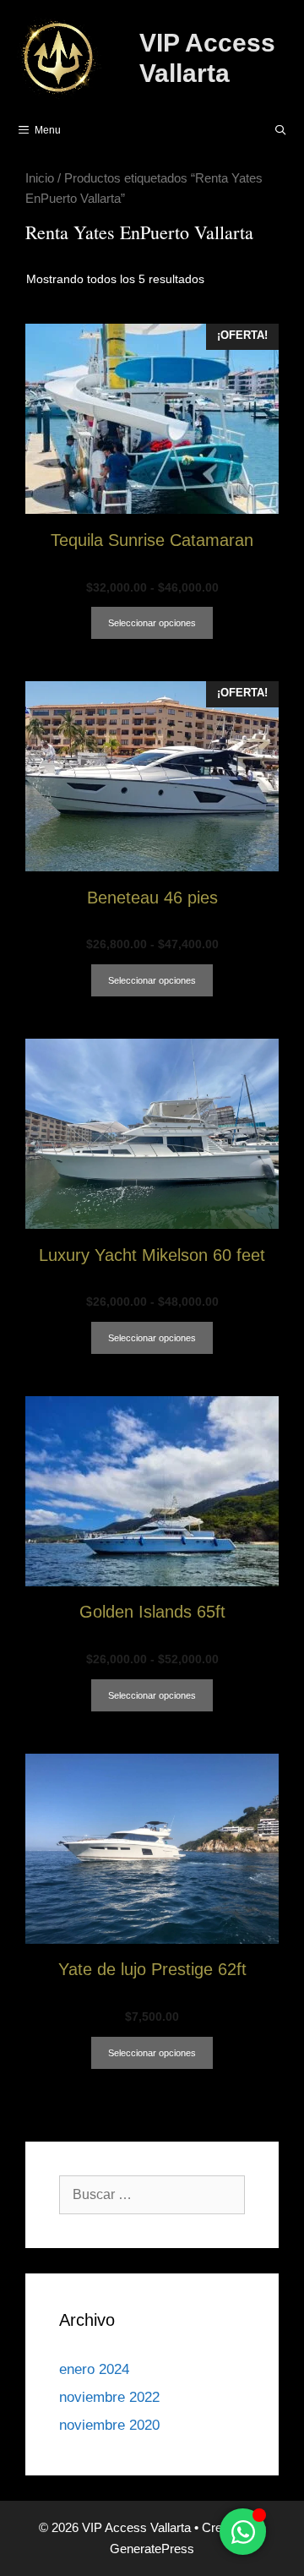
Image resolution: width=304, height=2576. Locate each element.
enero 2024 (94, 2369)
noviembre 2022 (109, 2397)
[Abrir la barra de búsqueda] (281, 130)
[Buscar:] (152, 2194)
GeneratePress (152, 2549)
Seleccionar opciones (152, 623)
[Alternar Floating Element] (243, 2532)
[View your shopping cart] (237, 130)
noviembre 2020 (109, 2425)
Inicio (40, 178)
